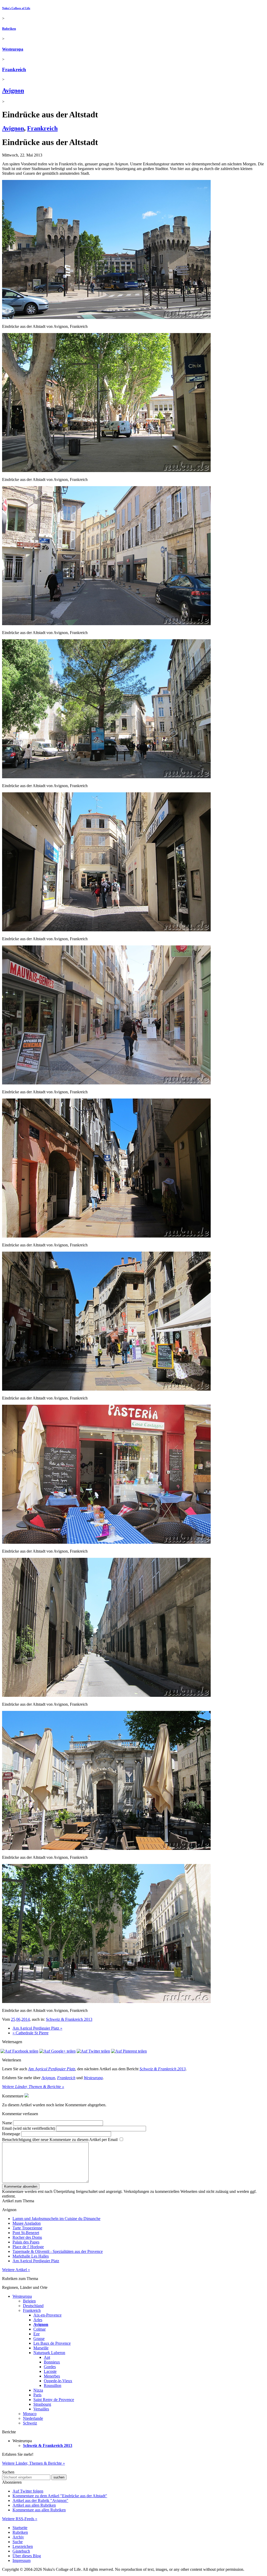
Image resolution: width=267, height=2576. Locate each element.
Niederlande (33, 2418)
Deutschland (33, 2306)
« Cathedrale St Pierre (31, 2033)
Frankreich (14, 70)
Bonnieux (52, 2362)
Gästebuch (21, 2551)
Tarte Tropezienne (27, 2228)
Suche (18, 2542)
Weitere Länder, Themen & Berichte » (33, 2087)
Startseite (20, 2528)
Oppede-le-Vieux (58, 2381)
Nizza (38, 2390)
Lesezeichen (23, 2546)
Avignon (13, 91)
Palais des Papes (26, 2242)
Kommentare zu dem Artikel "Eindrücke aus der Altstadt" (60, 2496)
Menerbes (52, 2376)
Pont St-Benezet (26, 2233)
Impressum (22, 2560)
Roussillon (53, 2385)
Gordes (50, 2367)
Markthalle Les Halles (31, 2256)
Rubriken (9, 29)
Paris (37, 2395)
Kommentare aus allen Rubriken (39, 2510)
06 (18, 2019)
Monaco (30, 2414)
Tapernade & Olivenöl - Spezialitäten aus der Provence (58, 2251)
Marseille (41, 2348)
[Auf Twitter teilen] (93, 2051)
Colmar (40, 2329)
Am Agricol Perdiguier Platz (52, 2069)
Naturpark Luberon (49, 2353)
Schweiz (30, 2423)
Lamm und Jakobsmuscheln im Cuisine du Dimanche (56, 2219)
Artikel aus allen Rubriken (34, 2505)
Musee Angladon (27, 2223)
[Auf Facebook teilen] (19, 2051)
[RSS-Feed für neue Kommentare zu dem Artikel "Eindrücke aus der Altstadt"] (27, 2096)
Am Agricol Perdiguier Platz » (37, 2028)
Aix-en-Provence (47, 2315)
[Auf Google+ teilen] (57, 2051)
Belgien (29, 2301)
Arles (38, 2320)
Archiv (18, 2537)
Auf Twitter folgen (28, 2491)
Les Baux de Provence (52, 2343)
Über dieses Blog (27, 2556)
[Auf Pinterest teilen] (129, 2051)
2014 (26, 2019)
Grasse (39, 2339)
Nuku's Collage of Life (16, 8)
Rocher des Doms (27, 2237)
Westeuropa (13, 49)
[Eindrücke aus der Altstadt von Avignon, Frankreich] (106, 318)
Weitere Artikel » (16, 2270)
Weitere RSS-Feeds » (20, 2519)
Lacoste (50, 2371)
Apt (47, 2357)
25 (13, 2019)
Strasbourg (42, 2404)
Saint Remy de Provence (54, 2400)
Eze (37, 2334)
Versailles (41, 2409)
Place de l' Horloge (28, 2247)
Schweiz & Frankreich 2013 (69, 2019)
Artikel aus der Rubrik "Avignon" (40, 2500)
